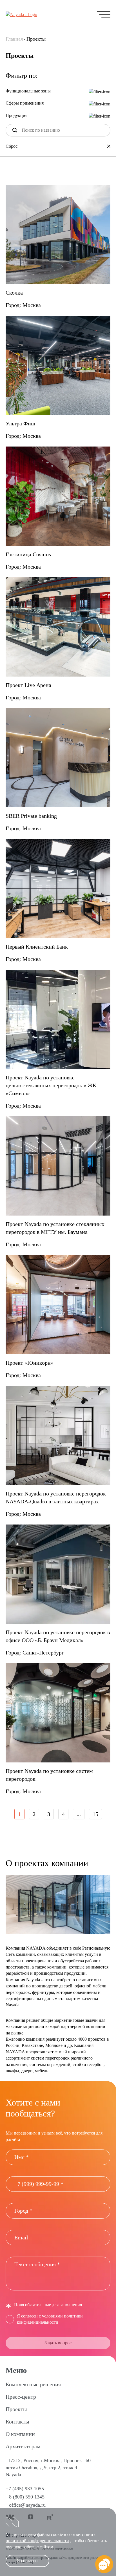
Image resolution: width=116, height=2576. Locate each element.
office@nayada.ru (27, 2505)
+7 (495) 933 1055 (25, 2489)
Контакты (17, 2422)
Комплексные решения (33, 2384)
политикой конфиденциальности (37, 2541)
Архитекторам (23, 2446)
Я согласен (27, 2561)
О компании (20, 2434)
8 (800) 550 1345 (27, 2497)
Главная (14, 39)
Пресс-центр (21, 2397)
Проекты (16, 2409)
